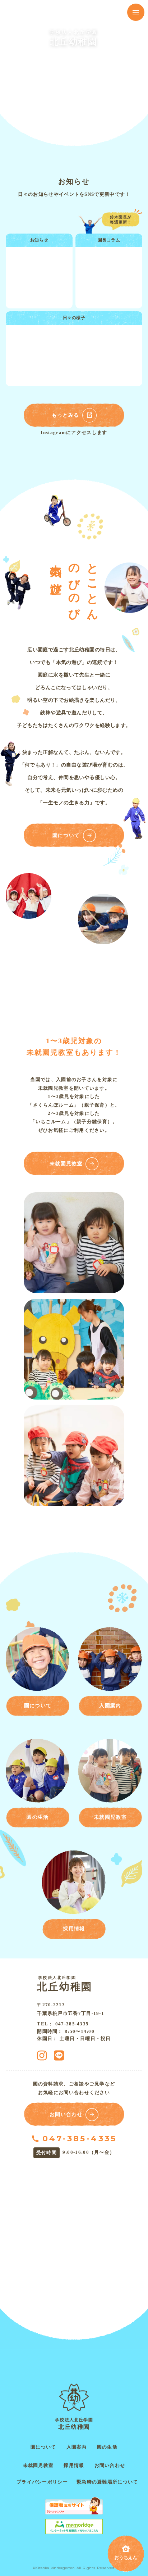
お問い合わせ (110, 2465)
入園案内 (77, 2447)
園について (43, 2447)
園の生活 (107, 2447)
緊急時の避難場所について (107, 2482)
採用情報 (74, 2465)
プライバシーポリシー (42, 2482)
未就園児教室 (38, 2465)
